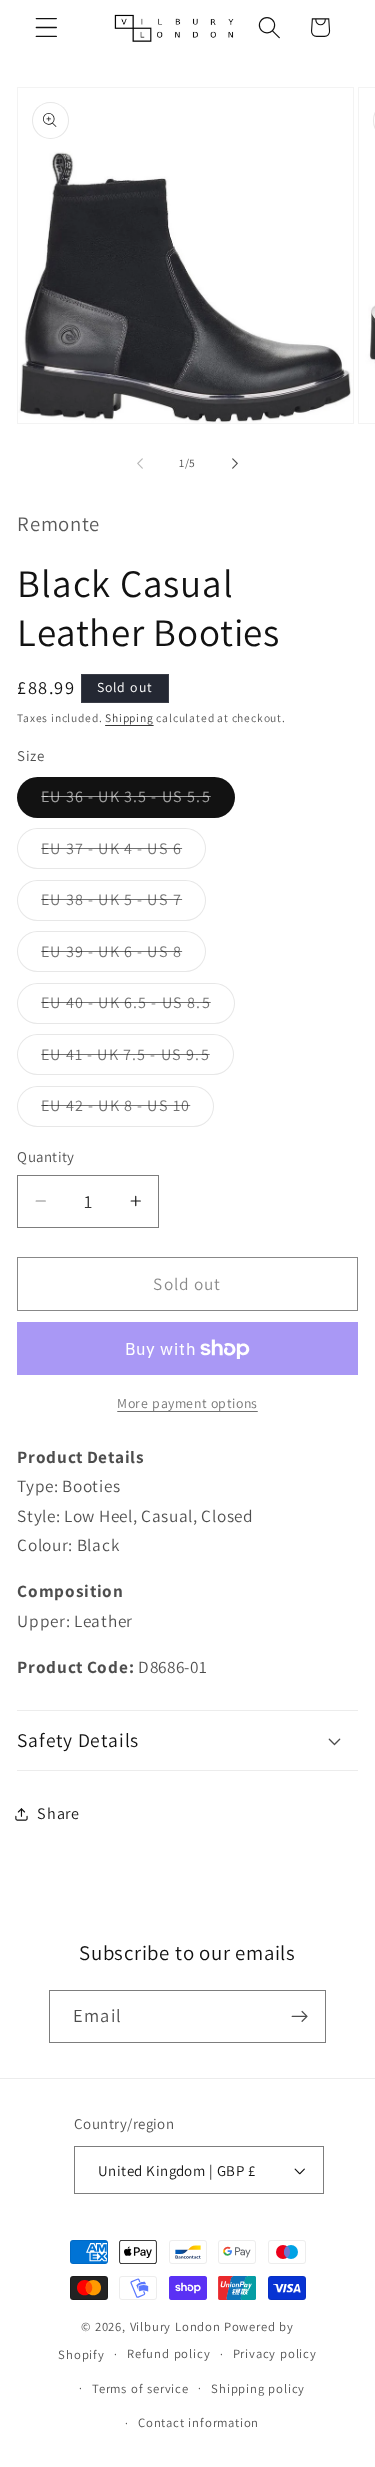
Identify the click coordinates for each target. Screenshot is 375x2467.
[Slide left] (140, 463)
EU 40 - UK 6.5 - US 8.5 (137, 1007)
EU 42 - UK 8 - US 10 (127, 1110)
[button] (46, 27)
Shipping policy (258, 2388)
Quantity (46, 1156)
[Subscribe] (299, 2017)
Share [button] (58, 1813)
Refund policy (168, 2353)
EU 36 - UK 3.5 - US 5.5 (137, 801)
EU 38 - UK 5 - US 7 (123, 904)
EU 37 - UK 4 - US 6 (123, 853)
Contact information (198, 2422)
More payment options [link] (187, 1403)
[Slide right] (235, 463)
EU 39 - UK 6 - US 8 (123, 956)
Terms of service (140, 2388)
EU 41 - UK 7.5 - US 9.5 (137, 1059)
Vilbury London (175, 2326)
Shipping (129, 717)
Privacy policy (275, 2353)
